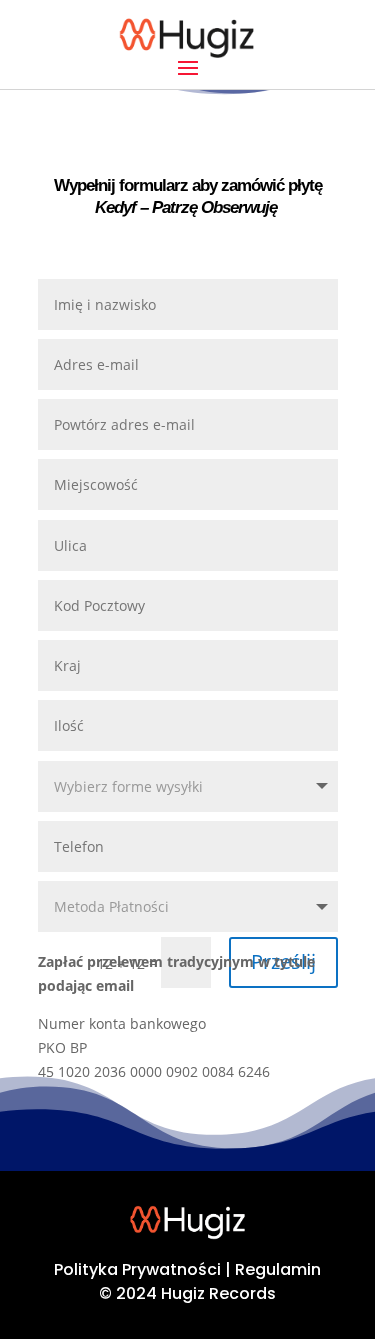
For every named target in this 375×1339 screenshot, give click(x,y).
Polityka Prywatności (137, 1269)
